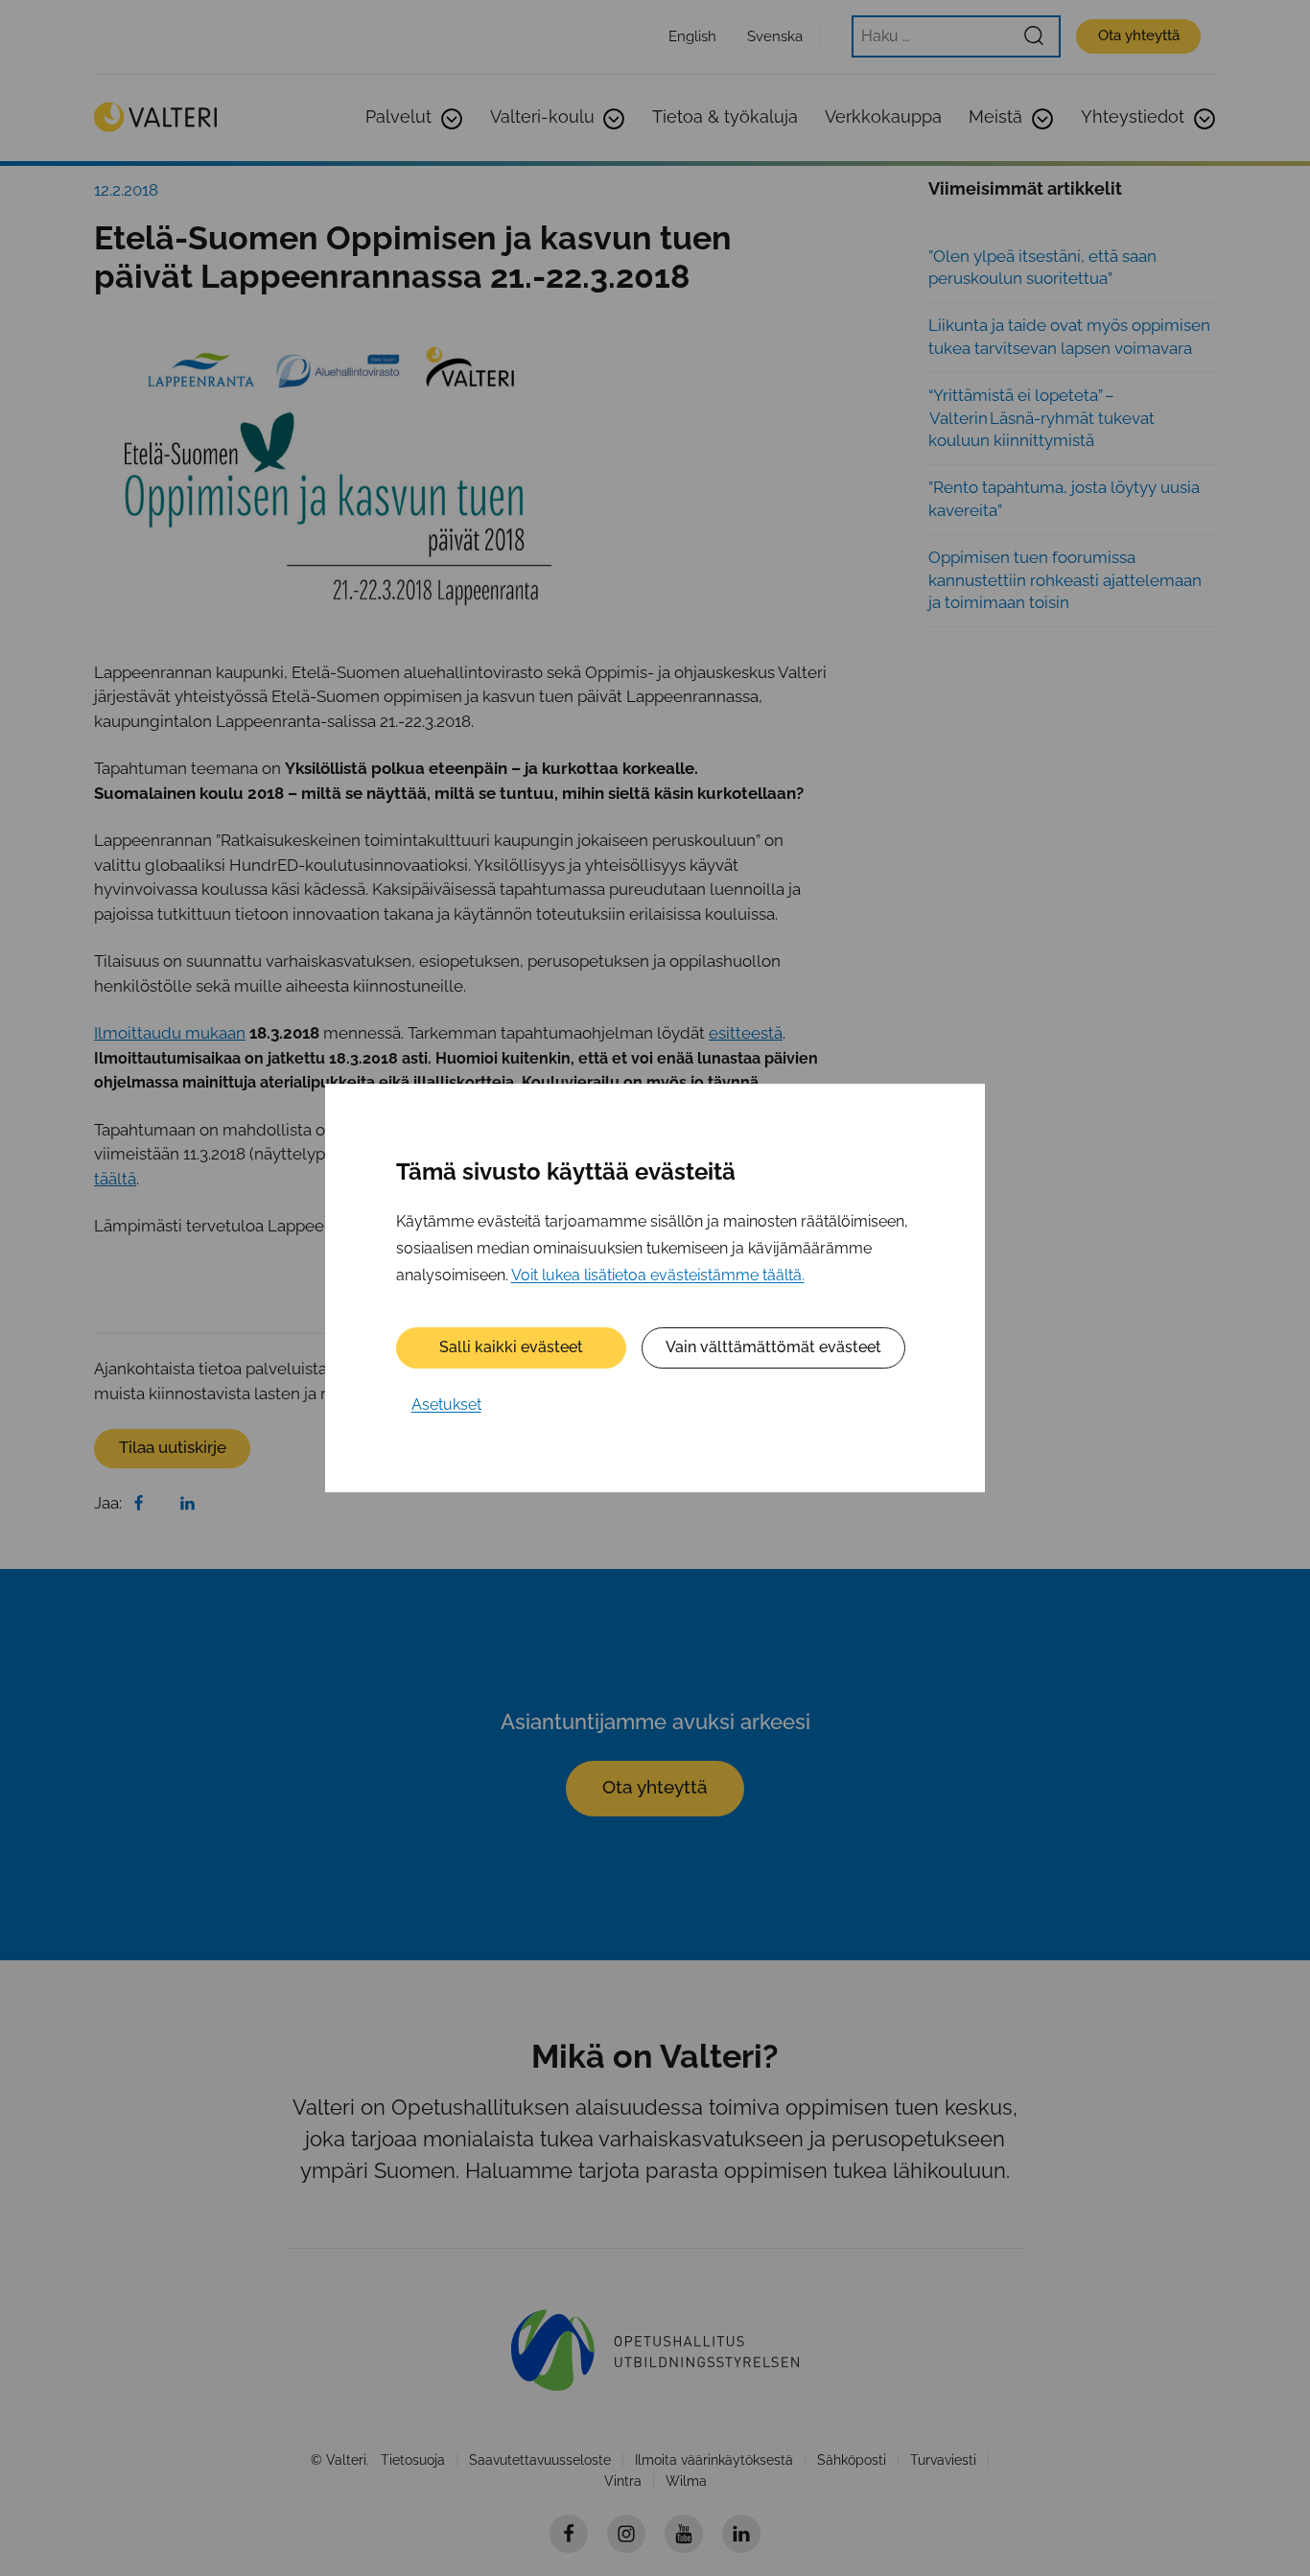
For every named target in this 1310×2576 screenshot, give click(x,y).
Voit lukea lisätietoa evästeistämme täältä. (658, 1275)
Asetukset (446, 1405)
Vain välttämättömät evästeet (773, 1347)
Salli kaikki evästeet (511, 1347)
